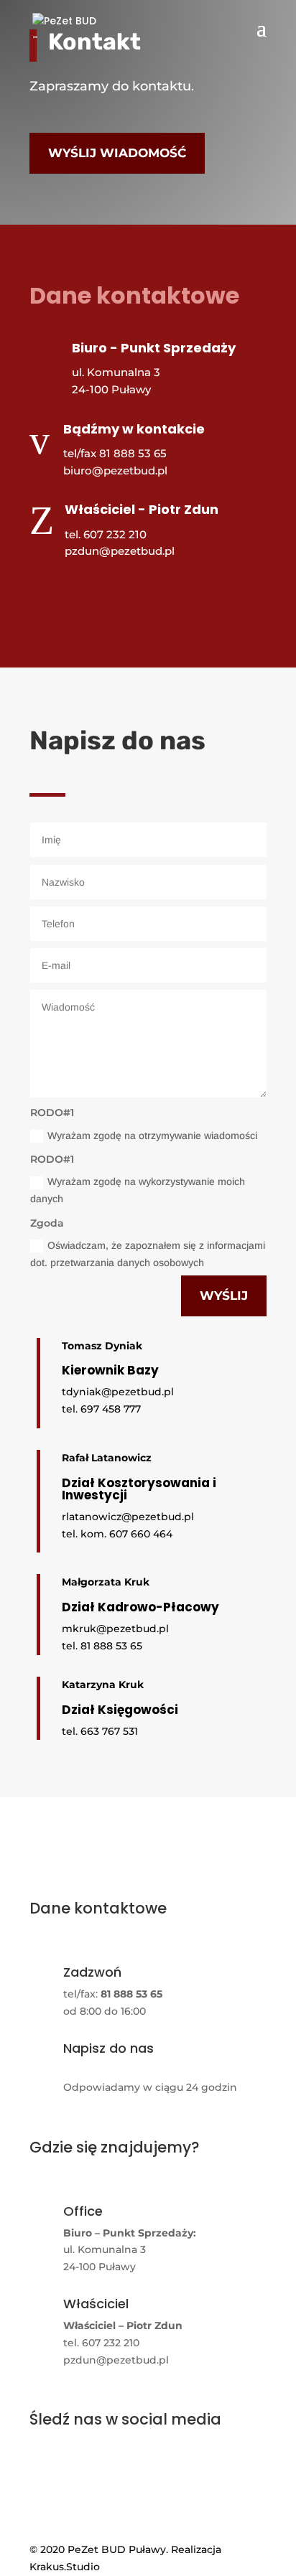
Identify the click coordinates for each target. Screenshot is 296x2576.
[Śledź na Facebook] (48, 593)
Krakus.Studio (65, 2567)
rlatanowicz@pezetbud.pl (128, 1517)
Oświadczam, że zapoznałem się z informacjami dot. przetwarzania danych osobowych (148, 1254)
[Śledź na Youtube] (84, 593)
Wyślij (224, 1296)
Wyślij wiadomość (117, 153)
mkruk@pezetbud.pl (115, 1629)
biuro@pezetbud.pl (115, 470)
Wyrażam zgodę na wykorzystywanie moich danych (138, 1190)
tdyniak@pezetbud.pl (118, 1392)
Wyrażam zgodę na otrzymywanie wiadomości (152, 1135)
